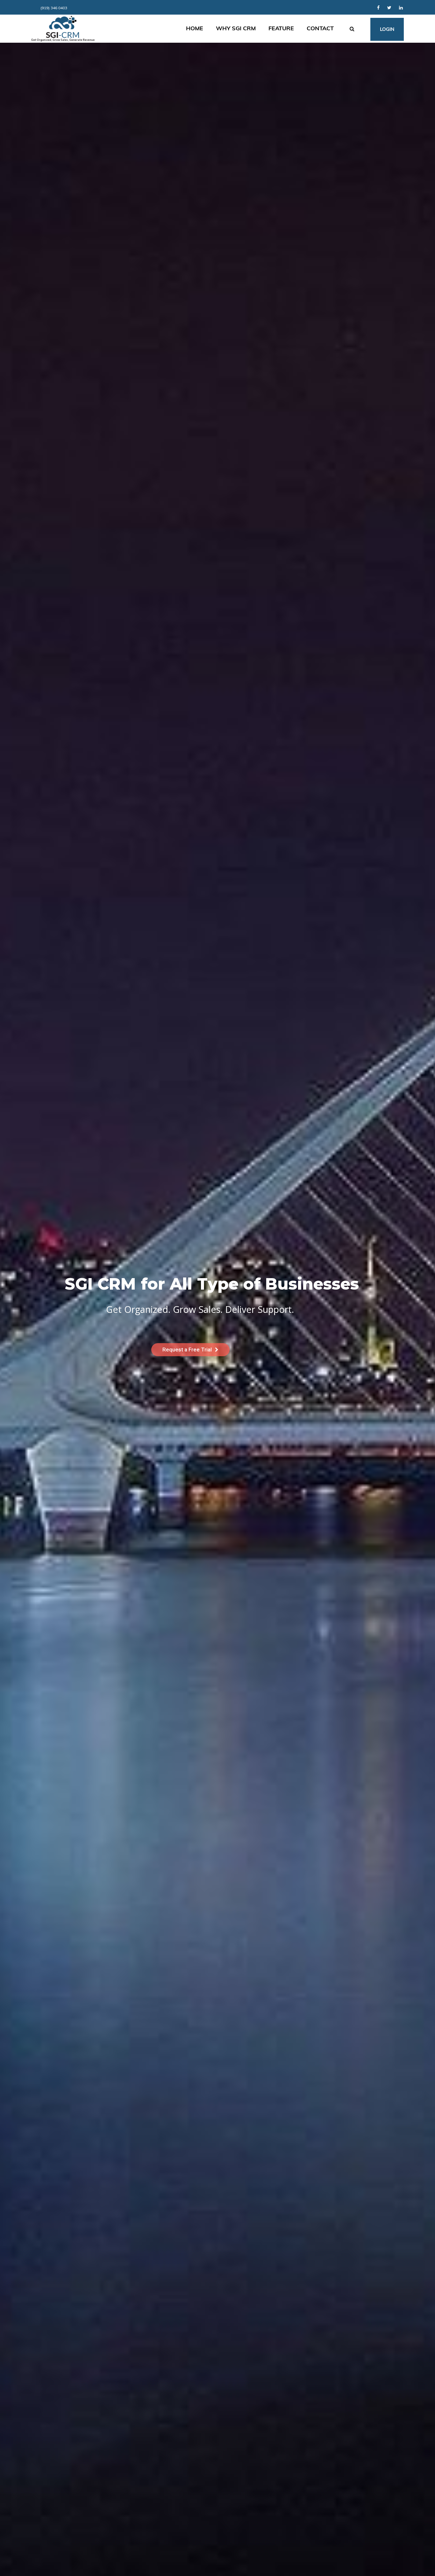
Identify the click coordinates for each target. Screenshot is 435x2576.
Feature (281, 28)
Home (195, 28)
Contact (320, 28)
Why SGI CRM (236, 28)
